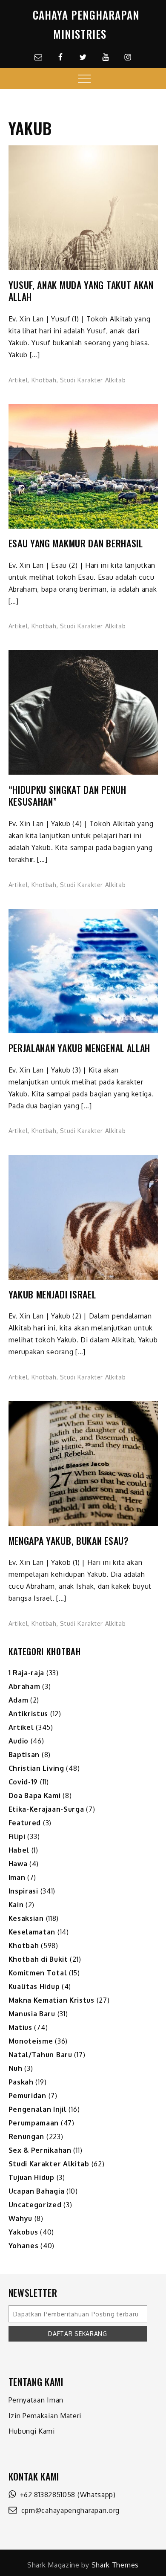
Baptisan (24, 1755)
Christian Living (36, 1768)
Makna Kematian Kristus (52, 2000)
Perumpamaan (34, 2123)
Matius (20, 2027)
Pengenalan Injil (38, 2109)
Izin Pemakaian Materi (45, 2416)
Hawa (18, 1864)
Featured (25, 1823)
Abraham (24, 1686)
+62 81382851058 (46, 2495)
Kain (16, 1905)
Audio (19, 1741)
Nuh (16, 2068)
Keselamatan (32, 1932)
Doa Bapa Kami (35, 1795)
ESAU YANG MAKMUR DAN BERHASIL (76, 543)
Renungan (27, 2137)
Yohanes (24, 2246)
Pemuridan (27, 2096)
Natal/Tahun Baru (40, 2055)
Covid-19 (23, 1782)
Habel (19, 1850)
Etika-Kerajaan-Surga (46, 1809)
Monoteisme (31, 2041)
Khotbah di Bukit (38, 1959)
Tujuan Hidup (31, 2177)
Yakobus (23, 2232)
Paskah (21, 2082)
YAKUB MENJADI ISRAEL (52, 1294)
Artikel (18, 380)
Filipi (17, 1836)
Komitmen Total (38, 1973)
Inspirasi (23, 1891)
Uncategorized (35, 2205)
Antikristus (29, 1714)
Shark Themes (115, 2565)
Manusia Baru (32, 2014)
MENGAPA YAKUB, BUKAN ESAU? (69, 1541)
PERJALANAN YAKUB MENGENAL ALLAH (80, 1048)
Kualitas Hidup (34, 1986)
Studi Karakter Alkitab (93, 380)
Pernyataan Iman (36, 2400)
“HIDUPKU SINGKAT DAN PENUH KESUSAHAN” (67, 796)
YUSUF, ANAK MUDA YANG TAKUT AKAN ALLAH (81, 291)
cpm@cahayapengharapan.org (68, 2510)
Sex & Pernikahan (40, 2150)
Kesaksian (26, 1918)
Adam (19, 1700)
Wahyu (21, 2218)
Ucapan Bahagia (37, 2191)
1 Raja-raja (27, 1673)
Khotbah (44, 380)
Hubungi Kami (32, 2431)
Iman (17, 1877)
